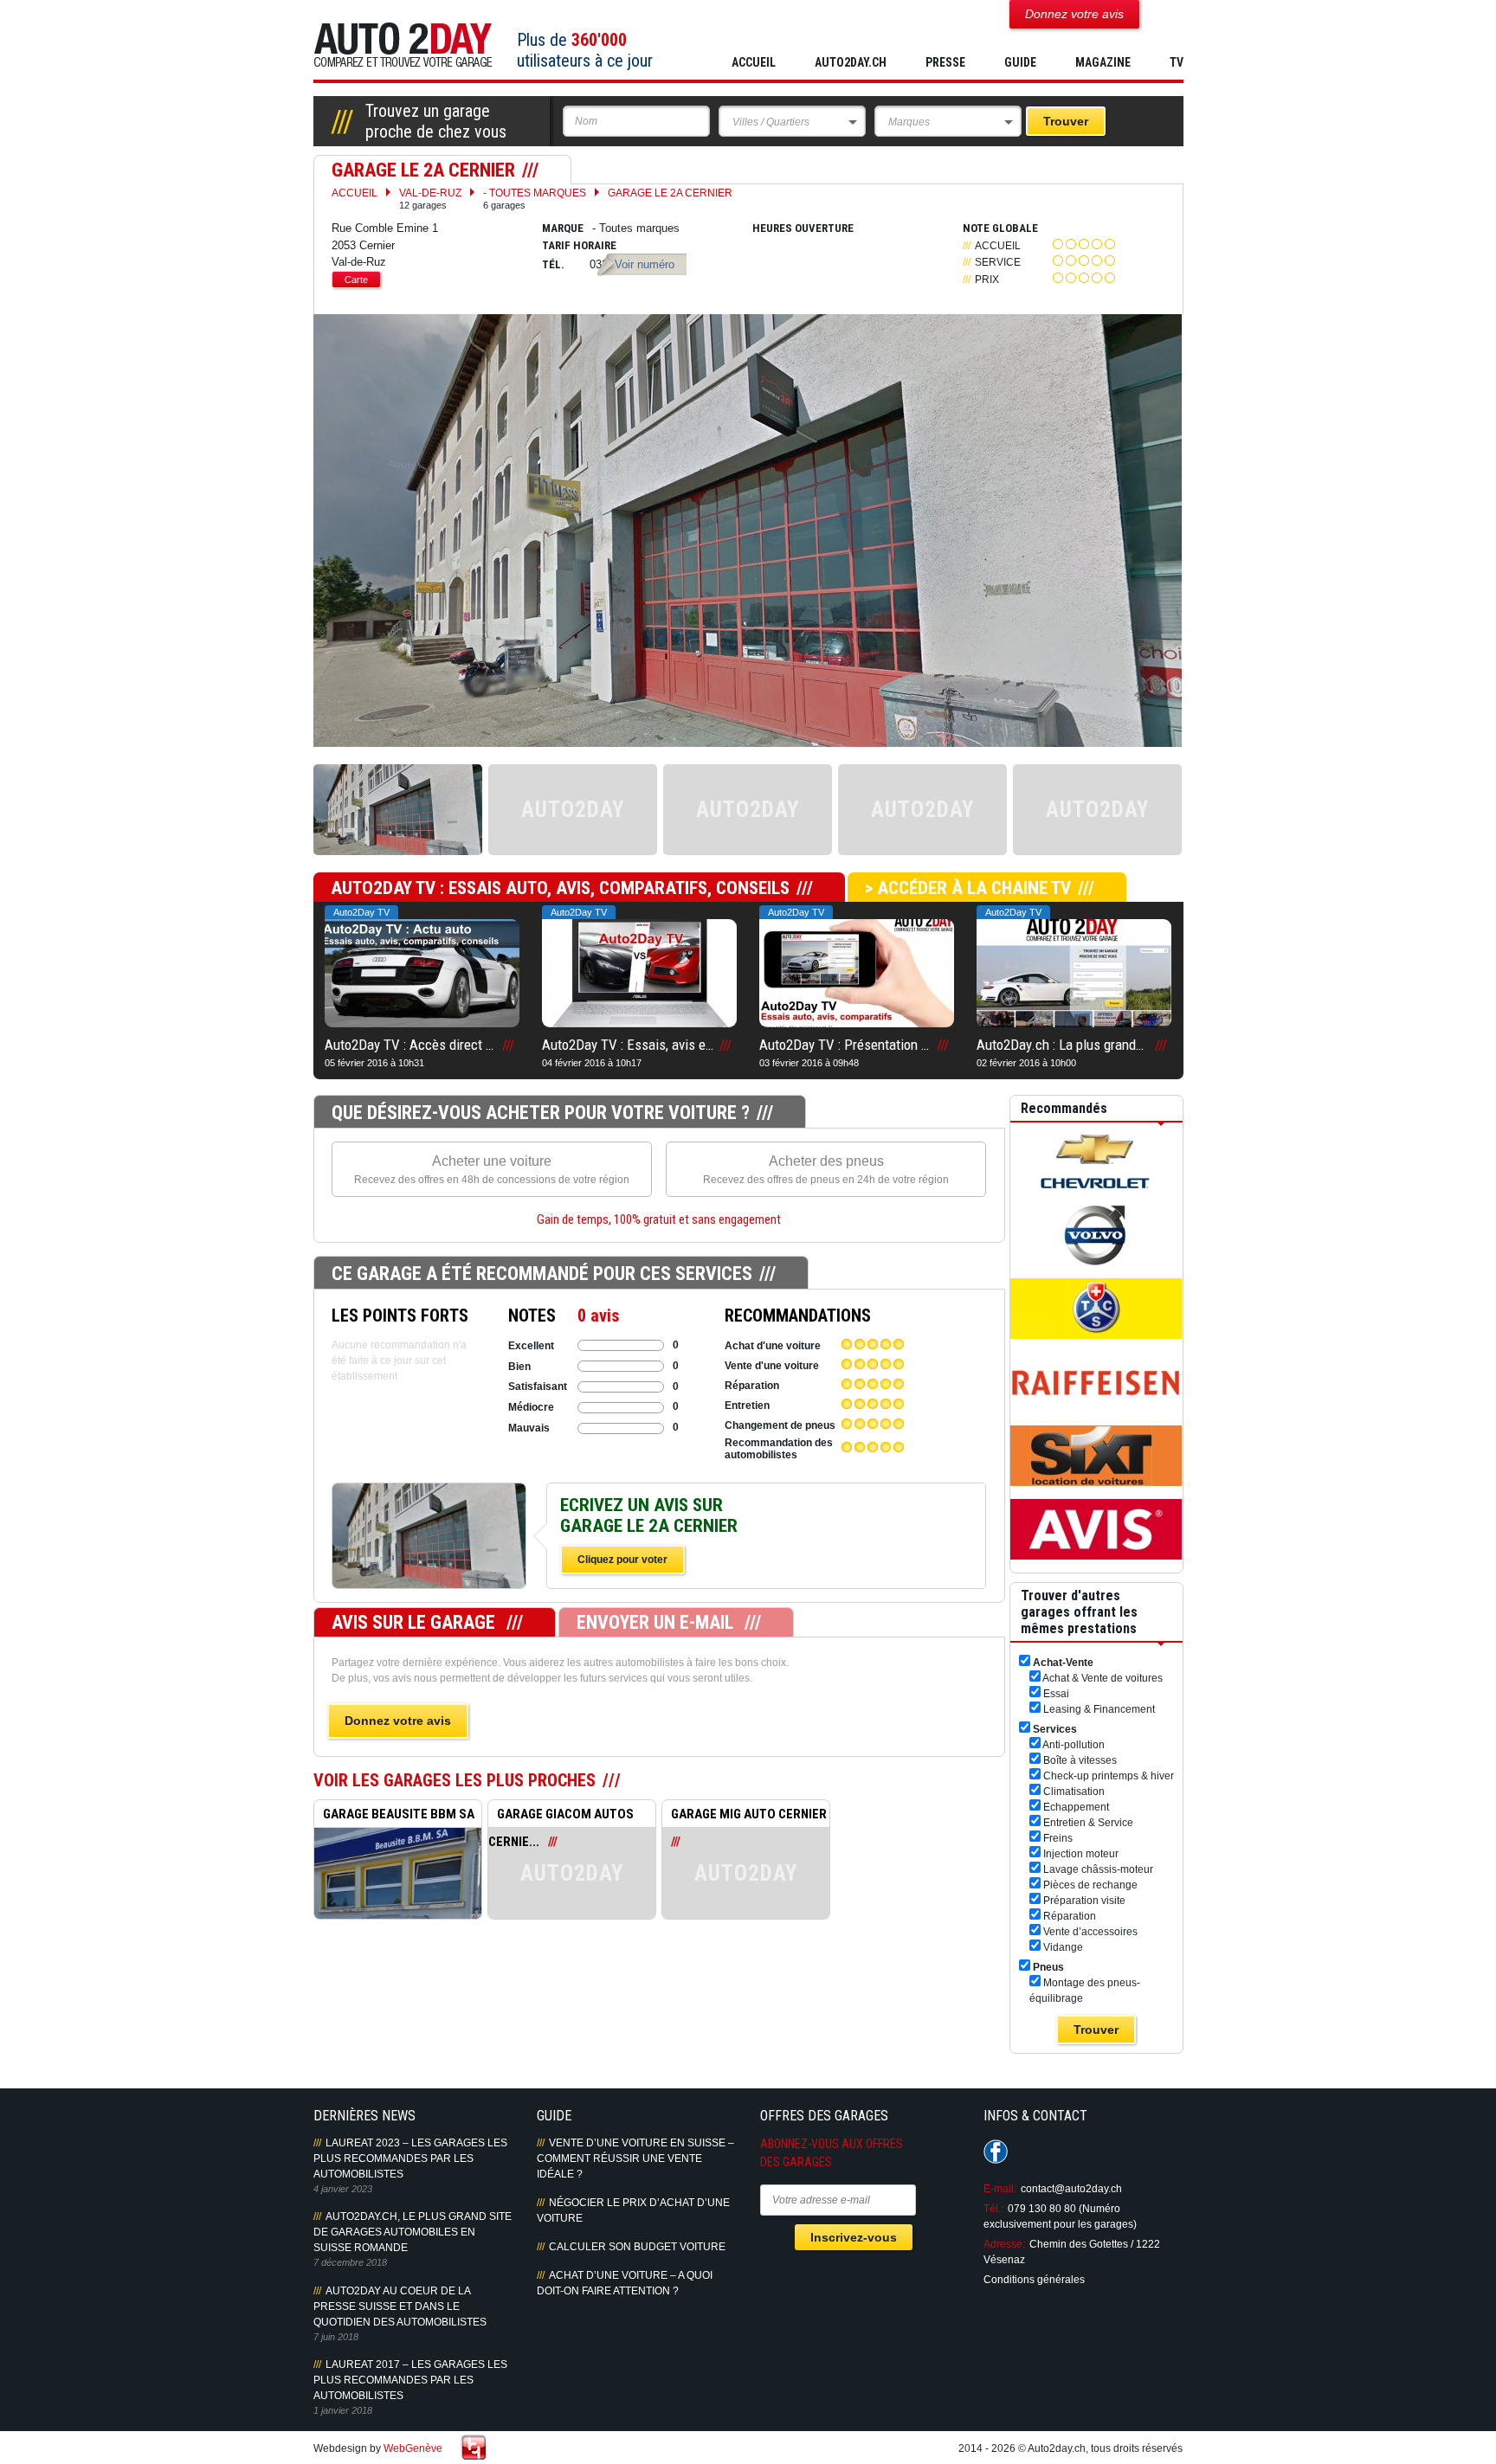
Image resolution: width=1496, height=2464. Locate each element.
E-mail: (1000, 2189)
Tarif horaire (579, 245)
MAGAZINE (1103, 62)
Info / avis (429, 1554)
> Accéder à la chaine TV (968, 888)
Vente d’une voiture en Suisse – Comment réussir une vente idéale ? (635, 2158)
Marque (563, 228)
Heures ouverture (803, 228)
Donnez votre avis (398, 1721)
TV (1177, 62)
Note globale (1000, 228)
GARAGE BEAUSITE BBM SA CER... (394, 1817)
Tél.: (993, 2209)
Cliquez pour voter (622, 1560)
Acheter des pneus (826, 1170)
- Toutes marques (535, 199)
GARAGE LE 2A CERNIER (670, 193)
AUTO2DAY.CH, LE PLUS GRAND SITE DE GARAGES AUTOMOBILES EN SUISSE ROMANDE (413, 2232)
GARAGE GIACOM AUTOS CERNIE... (561, 1817)
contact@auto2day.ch (1071, 2189)
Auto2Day (403, 45)
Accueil (754, 62)
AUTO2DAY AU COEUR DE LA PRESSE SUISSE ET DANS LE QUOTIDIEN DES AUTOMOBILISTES (400, 2306)
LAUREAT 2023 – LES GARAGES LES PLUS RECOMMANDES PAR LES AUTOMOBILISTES (410, 2158)
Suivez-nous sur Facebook (996, 2152)
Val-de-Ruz (430, 199)
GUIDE (1020, 62)
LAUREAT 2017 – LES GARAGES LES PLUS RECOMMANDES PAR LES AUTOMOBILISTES (410, 2380)
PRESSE (945, 62)
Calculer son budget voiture (637, 2247)
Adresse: (1004, 2244)
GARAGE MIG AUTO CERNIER (749, 1814)
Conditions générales (1034, 2280)
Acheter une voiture (492, 1170)
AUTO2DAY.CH (851, 62)
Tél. (553, 264)
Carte (356, 280)
